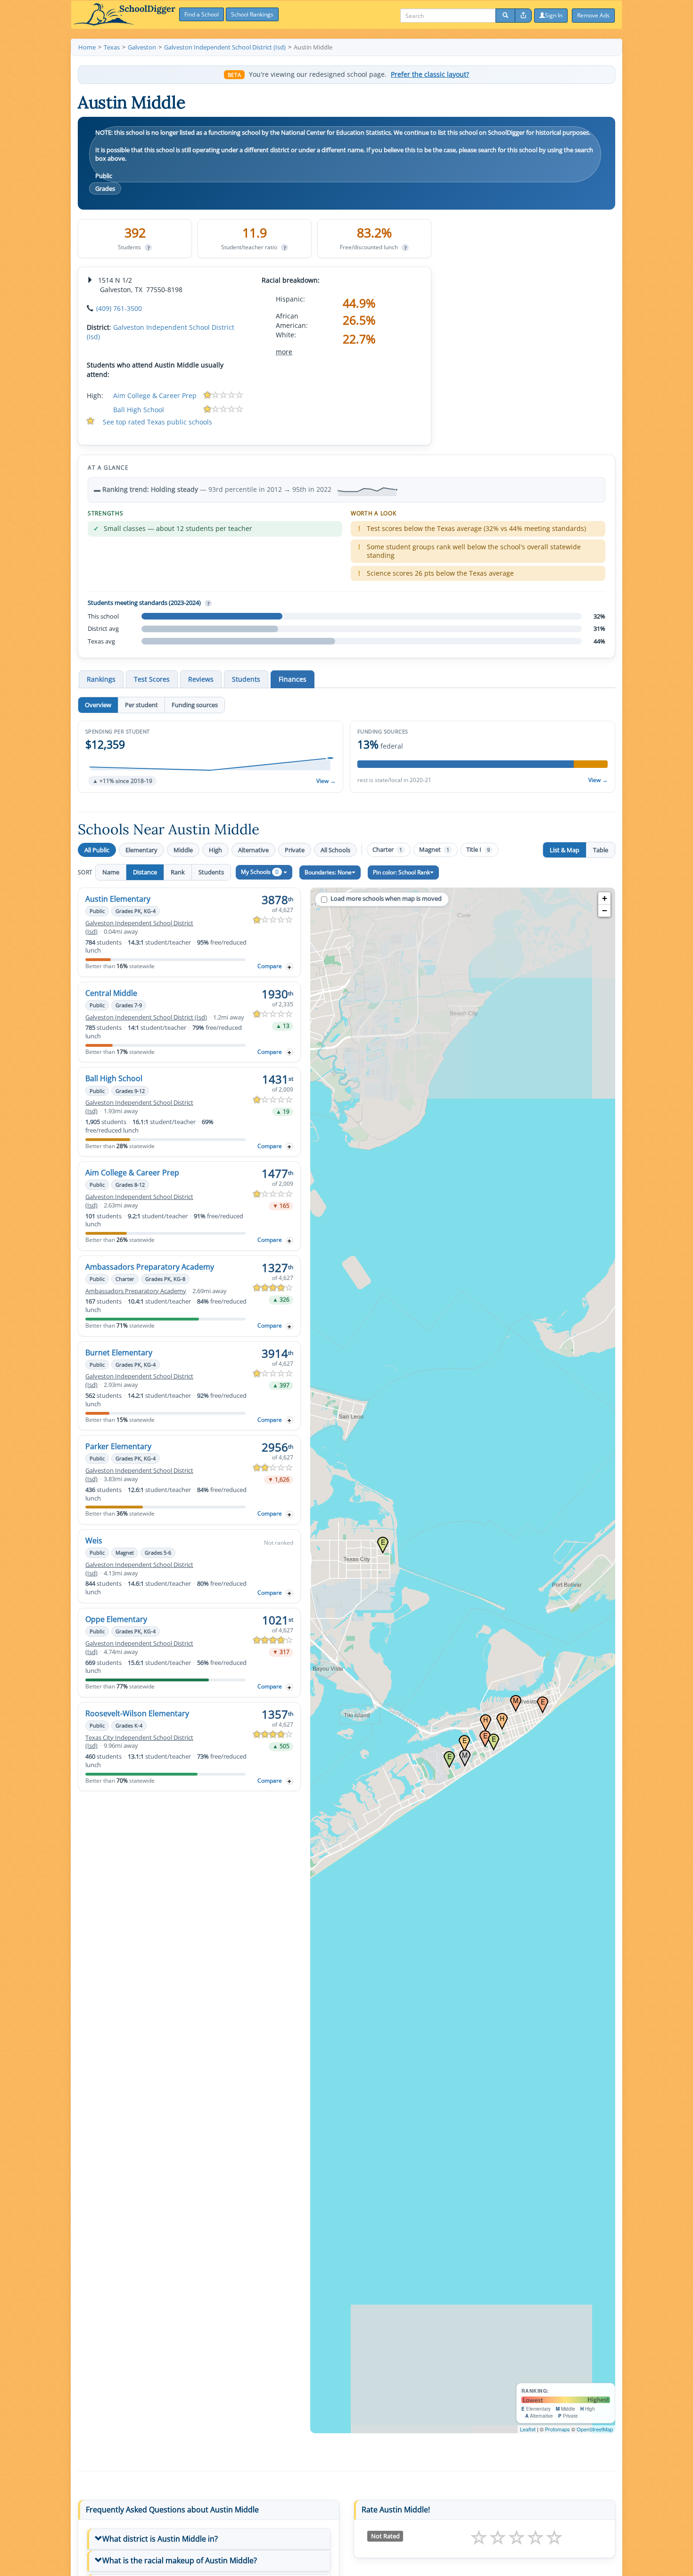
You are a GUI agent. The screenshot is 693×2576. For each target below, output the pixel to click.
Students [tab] (246, 679)
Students (211, 872)
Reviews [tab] (201, 679)
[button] (210, 757)
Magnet (434, 850)
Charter (387, 850)
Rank (178, 872)
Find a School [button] (202, 14)
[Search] (505, 16)
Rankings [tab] (101, 679)
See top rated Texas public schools (157, 422)
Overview (98, 705)
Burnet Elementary (119, 1353)
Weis (94, 1541)
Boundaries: (328, 872)
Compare (270, 966)
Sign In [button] (554, 15)
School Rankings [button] (252, 14)
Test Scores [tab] (152, 679)
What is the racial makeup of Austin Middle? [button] (180, 2560)
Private (295, 850)
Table (601, 850)
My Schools (260, 872)
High (215, 850)
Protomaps (557, 2429)
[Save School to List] (289, 967)
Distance (145, 872)
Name (111, 872)
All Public (97, 850)
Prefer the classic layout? (430, 74)
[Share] (523, 16)
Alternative (253, 850)
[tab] (209, 2539)
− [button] (605, 910)
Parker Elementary (118, 1446)
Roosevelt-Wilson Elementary (137, 1713)
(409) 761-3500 (119, 308)
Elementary (141, 850)
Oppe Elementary (116, 1619)
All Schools (335, 850)
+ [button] (605, 898)
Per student (141, 705)
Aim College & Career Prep (155, 395)
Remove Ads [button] (593, 15)
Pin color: (401, 872)
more (284, 352)
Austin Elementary (118, 899)
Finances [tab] (293, 679)
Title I (478, 850)
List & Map (565, 850)
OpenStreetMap (595, 2429)
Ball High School (139, 410)
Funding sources (195, 705)
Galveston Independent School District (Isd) (146, 1017)
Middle (183, 850)
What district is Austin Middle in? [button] (160, 2539)
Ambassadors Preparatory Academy (150, 1267)
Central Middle (111, 993)
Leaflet (528, 2429)
